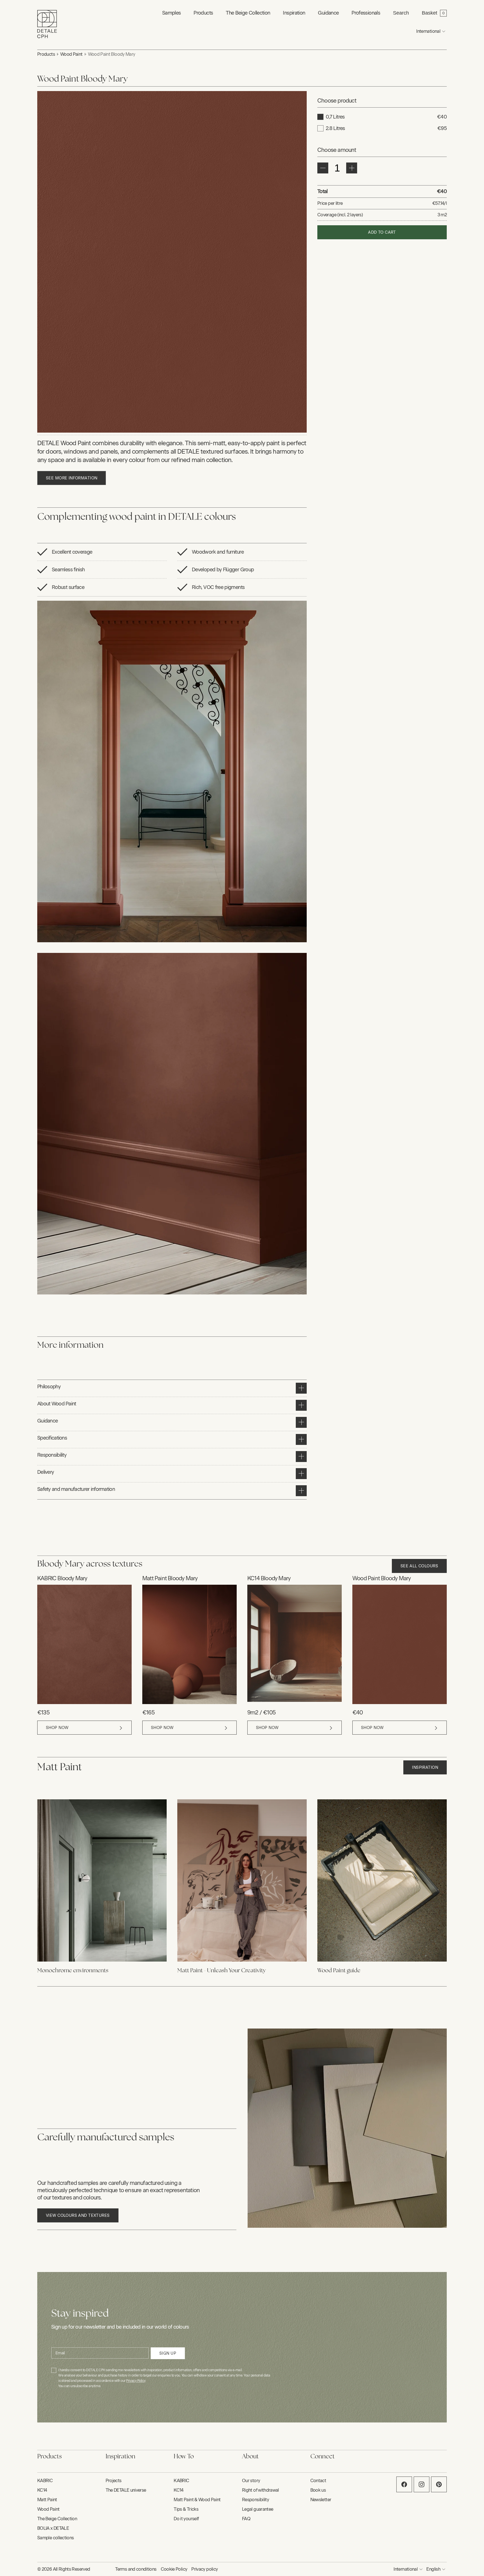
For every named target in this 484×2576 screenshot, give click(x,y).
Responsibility (255, 2500)
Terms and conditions (136, 2569)
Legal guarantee (258, 2509)
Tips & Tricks (186, 2509)
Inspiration (425, 1768)
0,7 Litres (335, 117)
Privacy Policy (136, 2381)
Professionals (366, 13)
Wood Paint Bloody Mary (112, 54)
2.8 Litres (335, 128)
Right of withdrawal (260, 2490)
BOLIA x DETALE (53, 2528)
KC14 (42, 2490)
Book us (318, 2490)
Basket (430, 13)
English (433, 2569)
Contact (318, 2481)
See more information (72, 478)
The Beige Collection (248, 13)
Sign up (168, 2353)
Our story (251, 2481)
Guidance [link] (328, 13)
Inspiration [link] (294, 13)
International (428, 31)
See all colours (419, 1566)
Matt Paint (47, 2500)
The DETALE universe (126, 2490)
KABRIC (45, 2481)
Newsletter (321, 2500)
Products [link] (203, 13)
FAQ (246, 2519)
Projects (114, 2481)
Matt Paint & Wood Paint (197, 2500)
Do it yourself (186, 2519)
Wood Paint (71, 54)
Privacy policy (204, 2569)
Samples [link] (172, 13)
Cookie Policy (174, 2569)
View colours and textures (78, 2216)
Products (46, 54)
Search (401, 13)
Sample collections (55, 2538)
